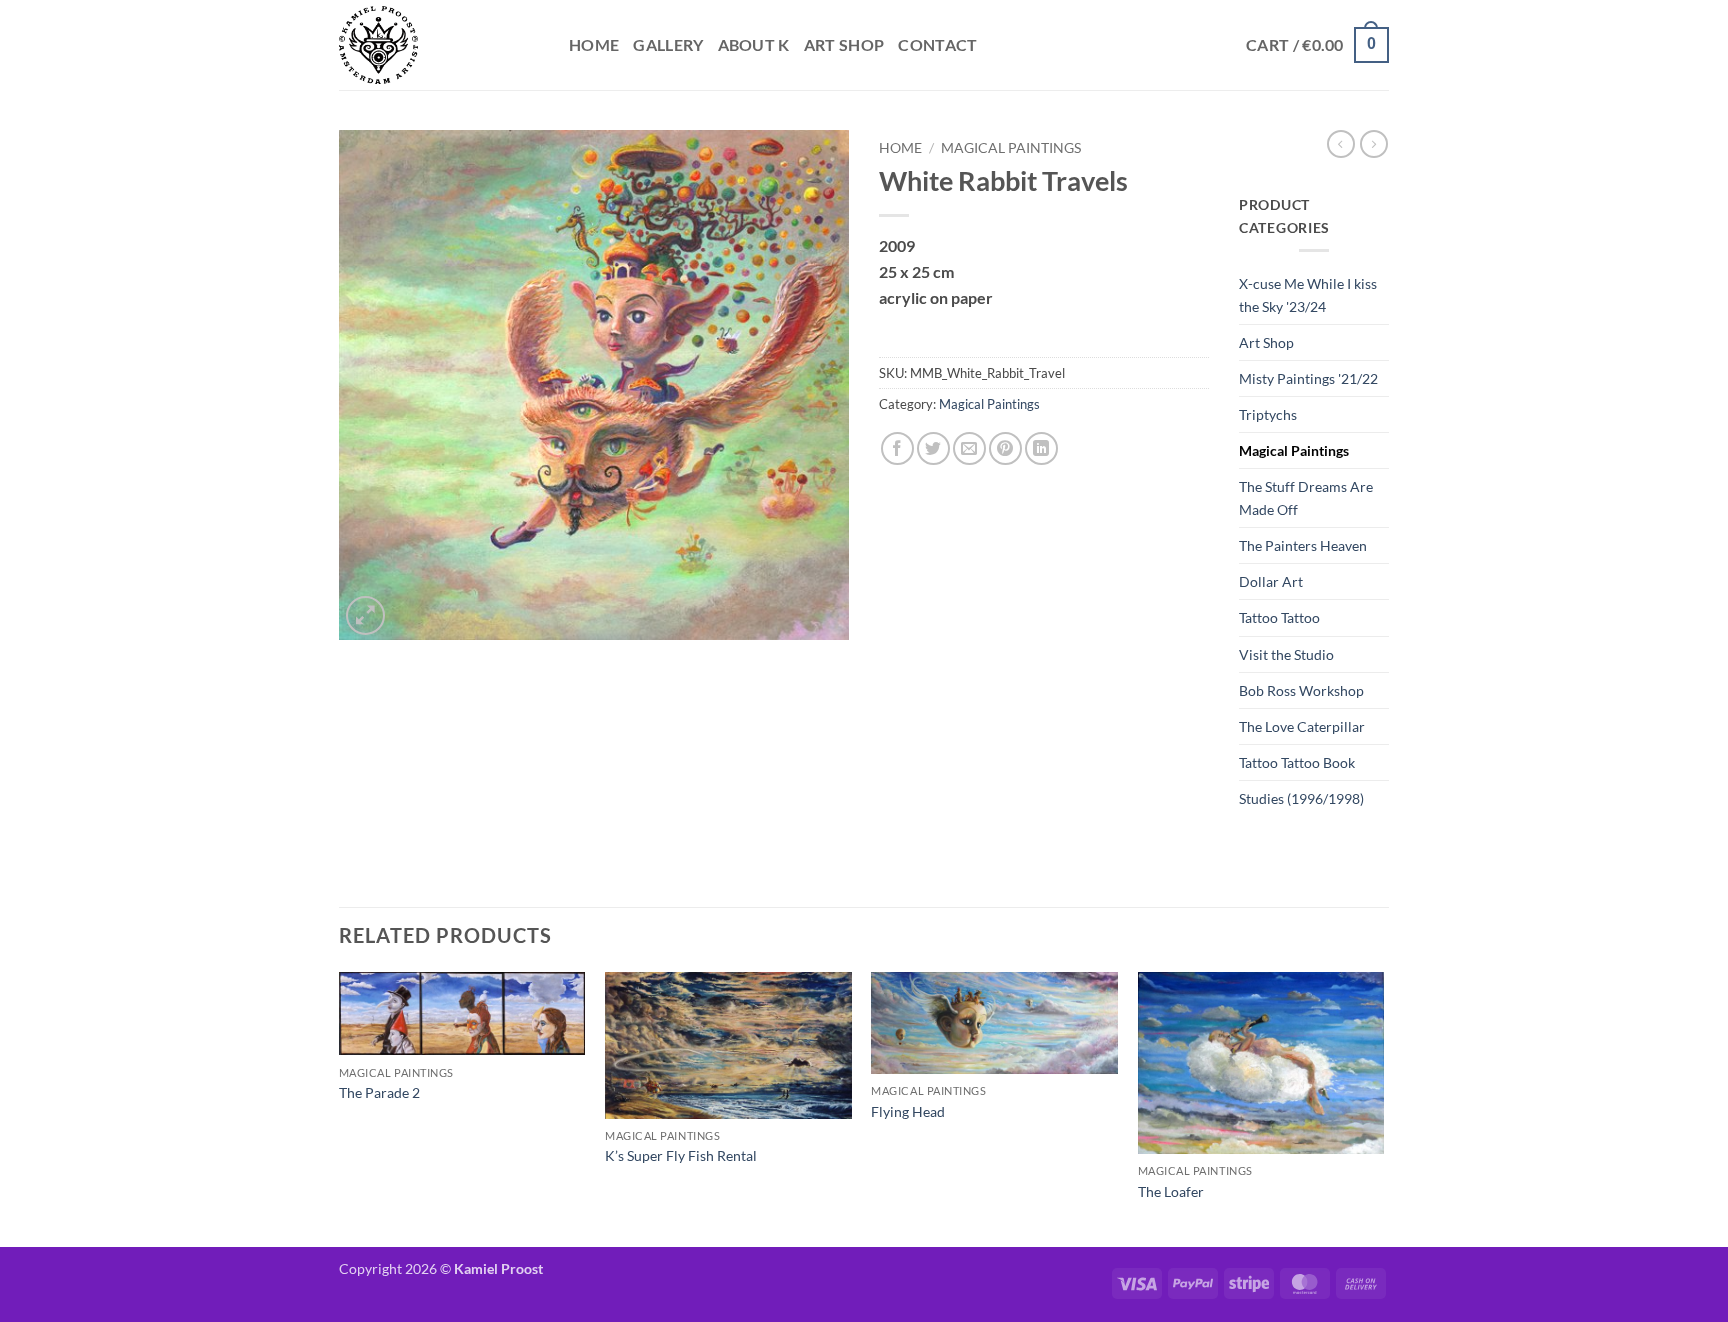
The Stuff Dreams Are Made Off (1306, 498)
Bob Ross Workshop (1301, 690)
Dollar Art (1271, 581)
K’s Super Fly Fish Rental (681, 1155)
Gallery (668, 44)
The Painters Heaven (1303, 545)
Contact (937, 44)
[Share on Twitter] (933, 448)
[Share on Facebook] (897, 448)
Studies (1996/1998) (1301, 798)
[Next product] (1341, 144)
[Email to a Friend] (969, 448)
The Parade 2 (379, 1092)
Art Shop (844, 44)
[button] (1317, 45)
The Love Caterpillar (1302, 726)
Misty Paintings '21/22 (1308, 378)
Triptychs (1268, 414)
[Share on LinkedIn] (1041, 448)
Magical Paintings (1011, 148)
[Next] (1383, 1107)
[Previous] (340, 1107)
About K (754, 44)
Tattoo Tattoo (1279, 617)
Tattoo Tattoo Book (1297, 762)
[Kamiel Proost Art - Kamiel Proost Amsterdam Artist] (439, 45)
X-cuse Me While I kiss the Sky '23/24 (1308, 295)
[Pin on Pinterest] (1005, 448)
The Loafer (1171, 1191)
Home (594, 44)
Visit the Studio (1286, 654)
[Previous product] (1374, 144)
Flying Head (908, 1111)
